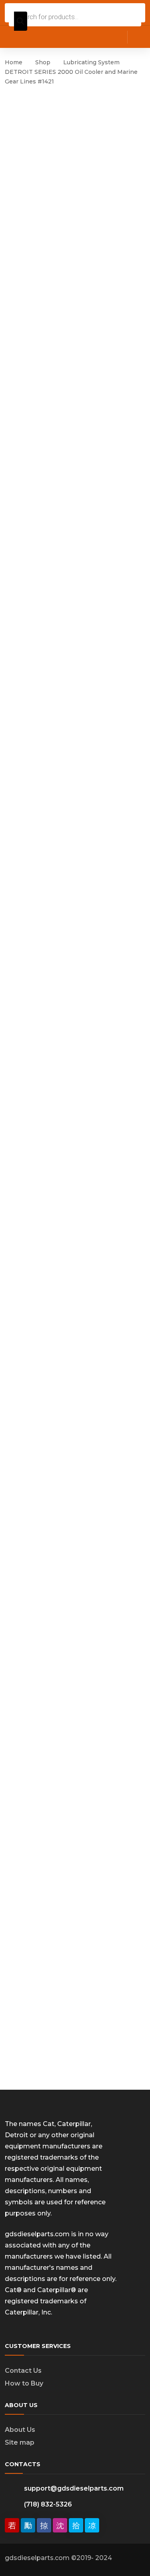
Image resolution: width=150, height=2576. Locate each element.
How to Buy (24, 2383)
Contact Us (23, 2371)
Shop (43, 62)
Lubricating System (91, 62)
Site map (20, 2442)
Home (14, 62)
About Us (20, 2430)
